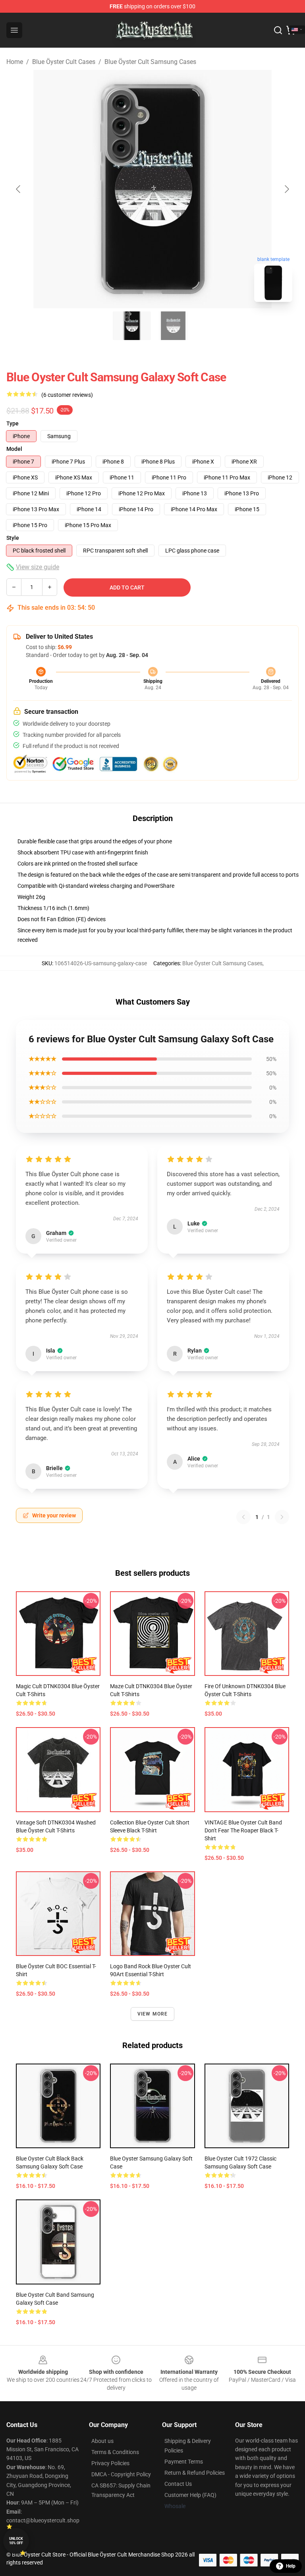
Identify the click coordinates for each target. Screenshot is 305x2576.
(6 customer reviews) (67, 395)
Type (13, 423)
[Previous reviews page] (243, 1517)
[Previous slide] (19, 189)
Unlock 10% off (16, 2541)
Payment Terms (184, 2462)
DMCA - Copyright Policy (121, 2474)
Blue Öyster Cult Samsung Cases (150, 62)
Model (14, 449)
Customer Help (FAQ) (190, 2495)
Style (13, 538)
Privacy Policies (110, 2463)
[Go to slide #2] (173, 326)
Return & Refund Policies (195, 2473)
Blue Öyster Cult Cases (64, 62)
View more (153, 2014)
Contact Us (178, 2484)
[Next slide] (286, 189)
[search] (278, 30)
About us (102, 2441)
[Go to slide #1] (132, 326)
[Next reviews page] (282, 1517)
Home (15, 62)
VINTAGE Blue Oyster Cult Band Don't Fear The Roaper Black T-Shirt (243, 1830)
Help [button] (291, 2566)
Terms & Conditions (115, 2452)
